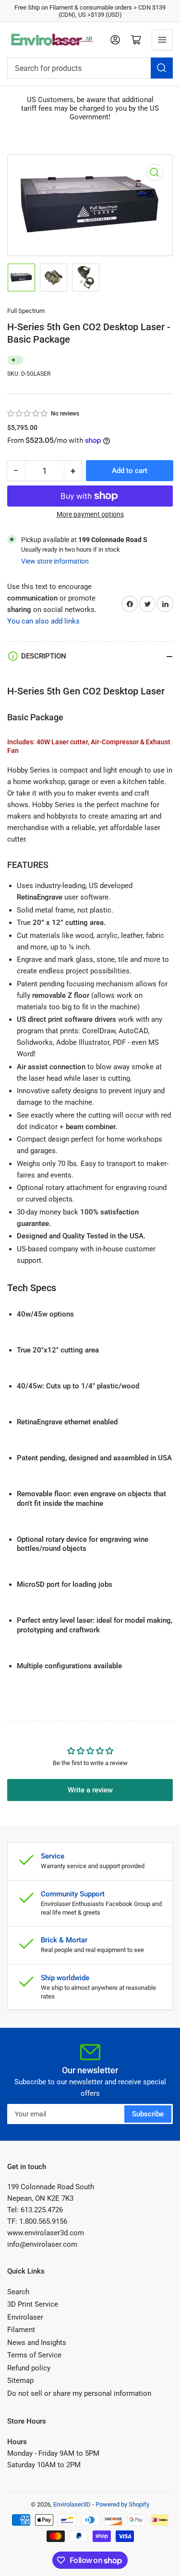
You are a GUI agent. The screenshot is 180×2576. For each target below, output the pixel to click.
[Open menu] (162, 40)
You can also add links (43, 621)
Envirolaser (25, 2317)
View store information (55, 561)
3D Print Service (33, 2304)
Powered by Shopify (122, 2504)
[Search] (162, 68)
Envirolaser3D (72, 2504)
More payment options (90, 514)
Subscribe (148, 2114)
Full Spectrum (26, 311)
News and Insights (37, 2343)
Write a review (90, 1790)
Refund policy (29, 2368)
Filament (21, 2330)
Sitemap (20, 2380)
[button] (28, 414)
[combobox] (90, 68)
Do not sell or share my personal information (79, 2393)
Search (18, 2292)
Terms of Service (34, 2355)
